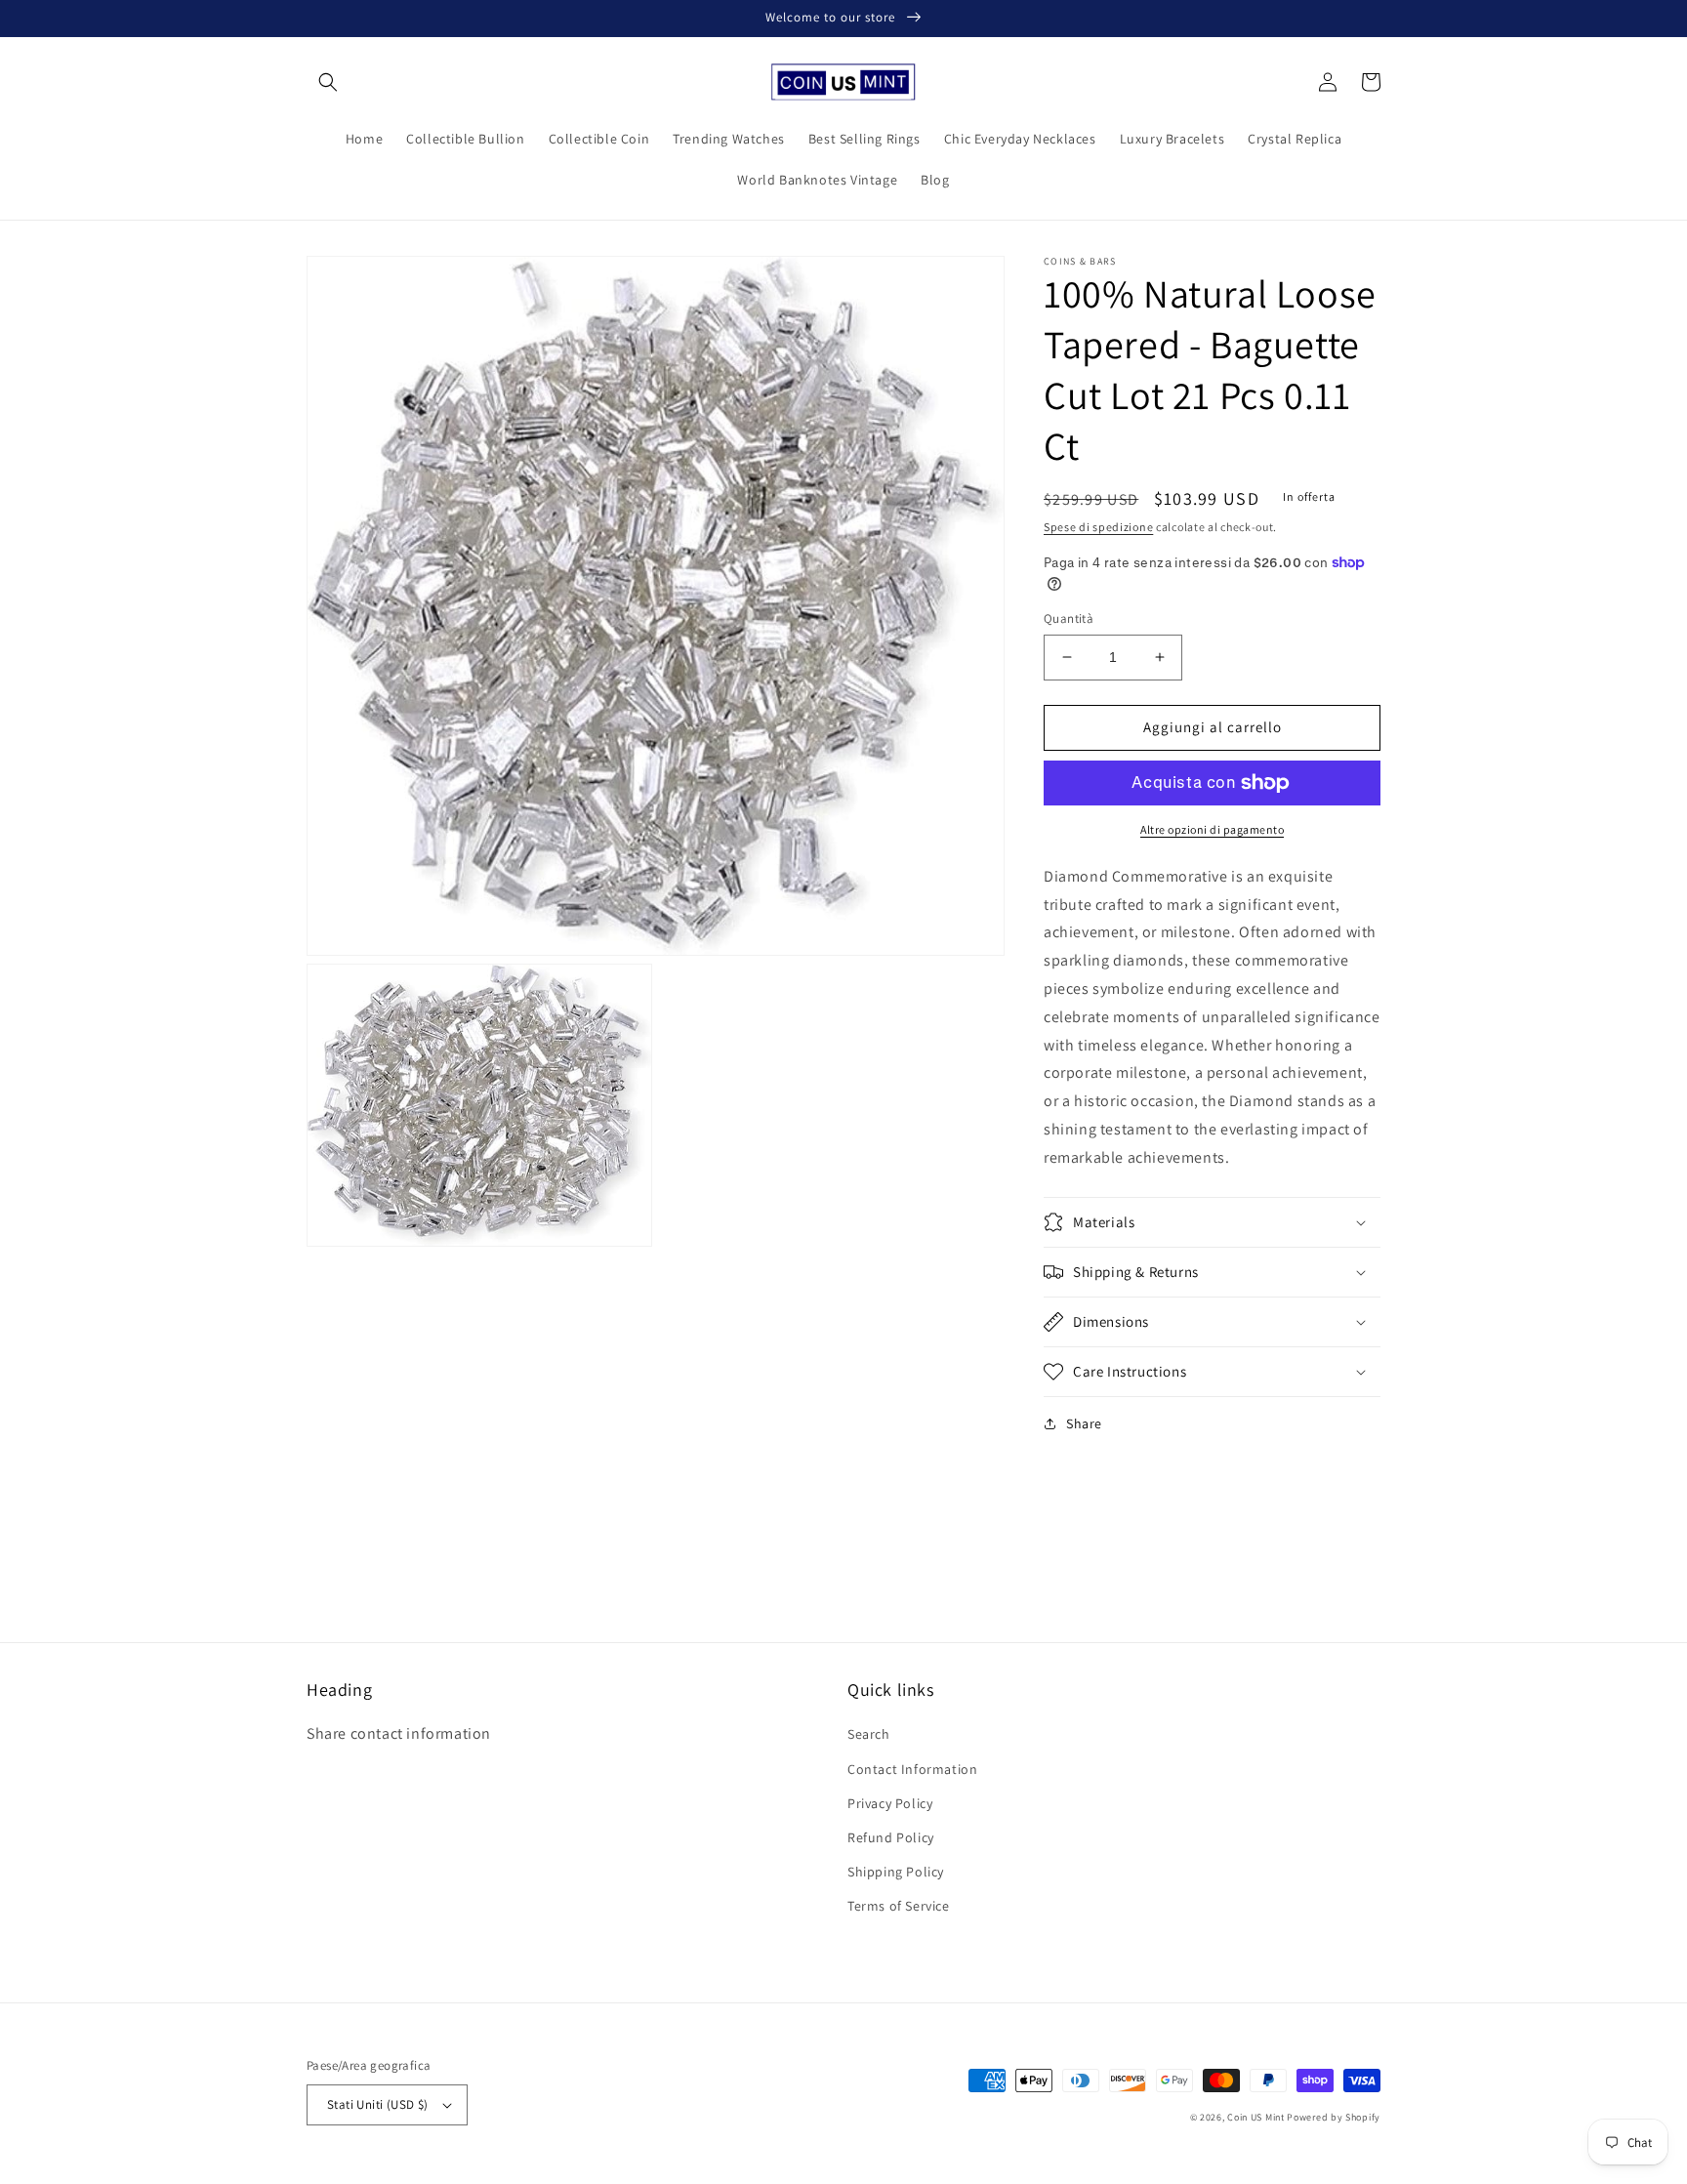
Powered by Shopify (1334, 2117)
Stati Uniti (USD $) (378, 2104)
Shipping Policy (896, 1872)
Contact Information (912, 1769)
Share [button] (1084, 1423)
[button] (328, 82)
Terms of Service (899, 1906)
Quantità (1069, 618)
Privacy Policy (890, 1803)
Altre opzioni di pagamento (1212, 829)
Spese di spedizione (1098, 527)
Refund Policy (891, 1837)
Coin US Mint (1255, 2117)
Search (869, 1734)
